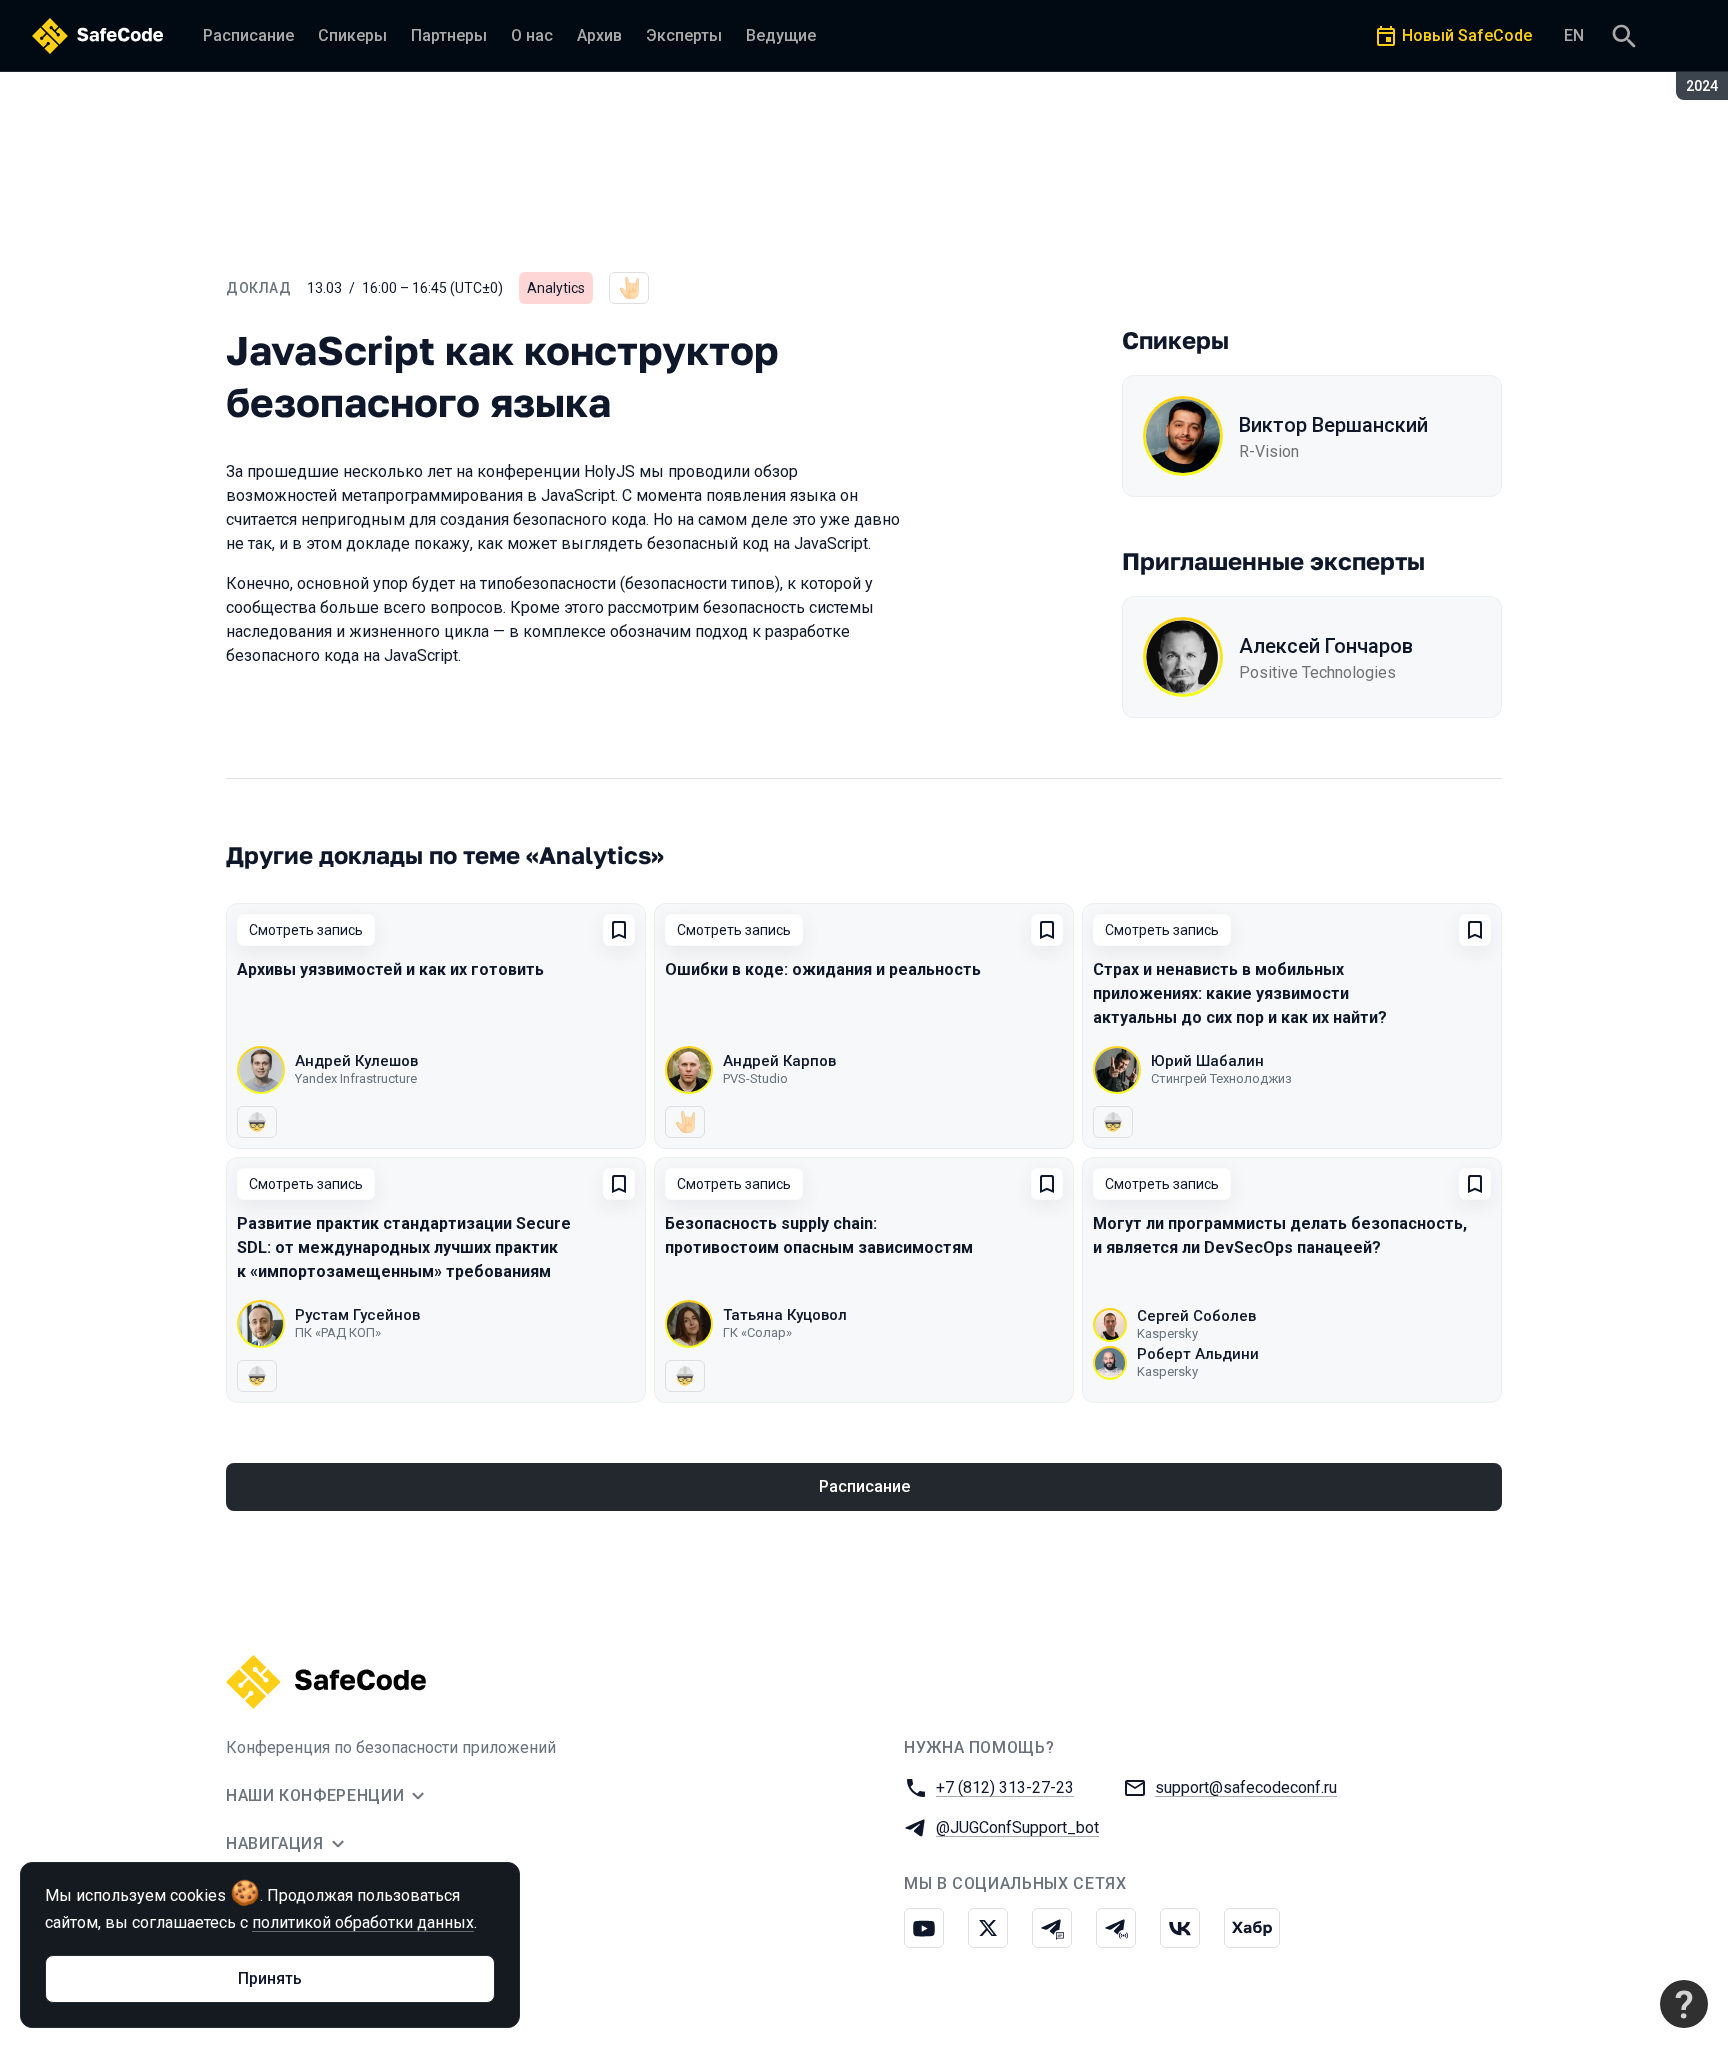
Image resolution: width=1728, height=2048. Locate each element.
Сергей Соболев (1196, 1316)
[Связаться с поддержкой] (1684, 2004)
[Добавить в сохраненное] (619, 930)
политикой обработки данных (363, 1922)
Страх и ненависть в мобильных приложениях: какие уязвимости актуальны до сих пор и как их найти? (1240, 993)
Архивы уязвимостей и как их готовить (390, 969)
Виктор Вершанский (1333, 425)
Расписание (864, 1486)
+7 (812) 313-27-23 (1005, 1787)
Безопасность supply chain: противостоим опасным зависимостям (819, 1235)
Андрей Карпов (779, 1061)
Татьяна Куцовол (785, 1315)
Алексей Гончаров (1326, 646)
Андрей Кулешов (356, 1061)
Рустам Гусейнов (357, 1315)
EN (1574, 35)
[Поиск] (1624, 36)
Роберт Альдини (1198, 1354)
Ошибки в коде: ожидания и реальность (823, 969)
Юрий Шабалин (1207, 1061)
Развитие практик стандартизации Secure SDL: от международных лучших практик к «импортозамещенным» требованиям (404, 1247)
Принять (270, 1978)
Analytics (556, 288)
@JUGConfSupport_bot (1017, 1827)
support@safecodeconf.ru (1246, 1787)
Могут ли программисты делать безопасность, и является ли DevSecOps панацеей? (1280, 1235)
